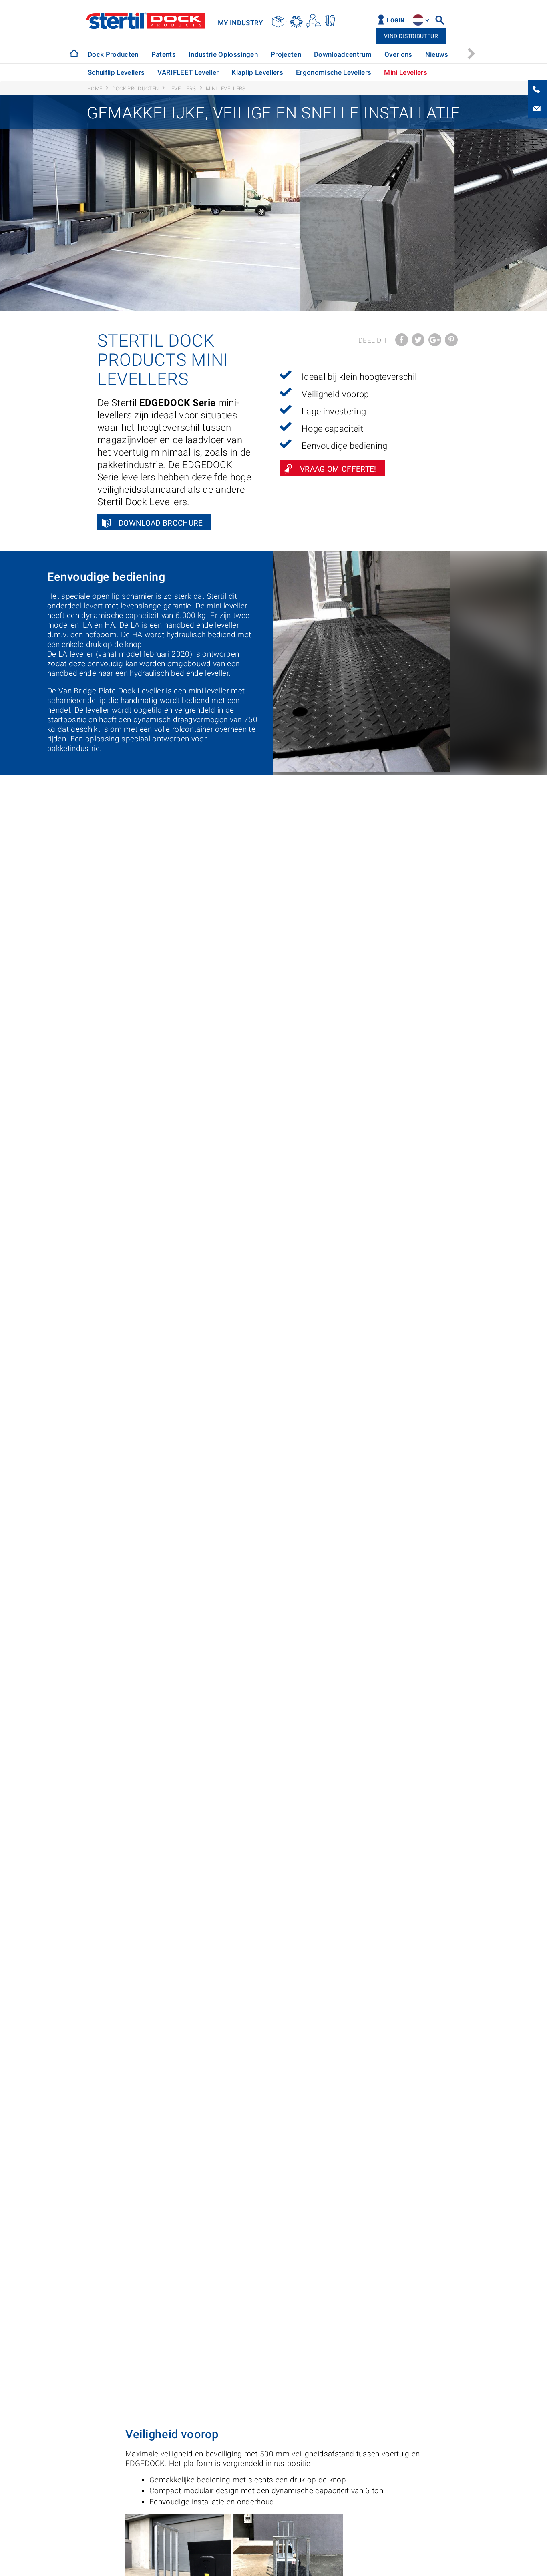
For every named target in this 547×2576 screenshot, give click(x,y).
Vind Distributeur (411, 36)
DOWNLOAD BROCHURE (161, 523)
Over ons (398, 54)
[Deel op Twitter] (418, 340)
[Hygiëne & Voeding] (331, 21)
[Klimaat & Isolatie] (296, 21)
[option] (113, 55)
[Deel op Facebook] (402, 340)
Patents (164, 54)
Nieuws (437, 54)
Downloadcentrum (343, 54)
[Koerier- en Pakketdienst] (279, 21)
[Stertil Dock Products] (74, 53)
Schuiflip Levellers (116, 72)
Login (396, 21)
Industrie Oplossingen (223, 54)
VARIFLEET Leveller (188, 72)
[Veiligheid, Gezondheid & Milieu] (313, 21)
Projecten (286, 54)
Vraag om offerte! (338, 469)
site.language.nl (418, 20)
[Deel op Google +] (435, 340)
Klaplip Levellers (257, 72)
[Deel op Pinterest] (451, 340)
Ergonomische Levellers (334, 72)
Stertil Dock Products (146, 21)
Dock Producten (113, 54)
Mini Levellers (406, 72)
